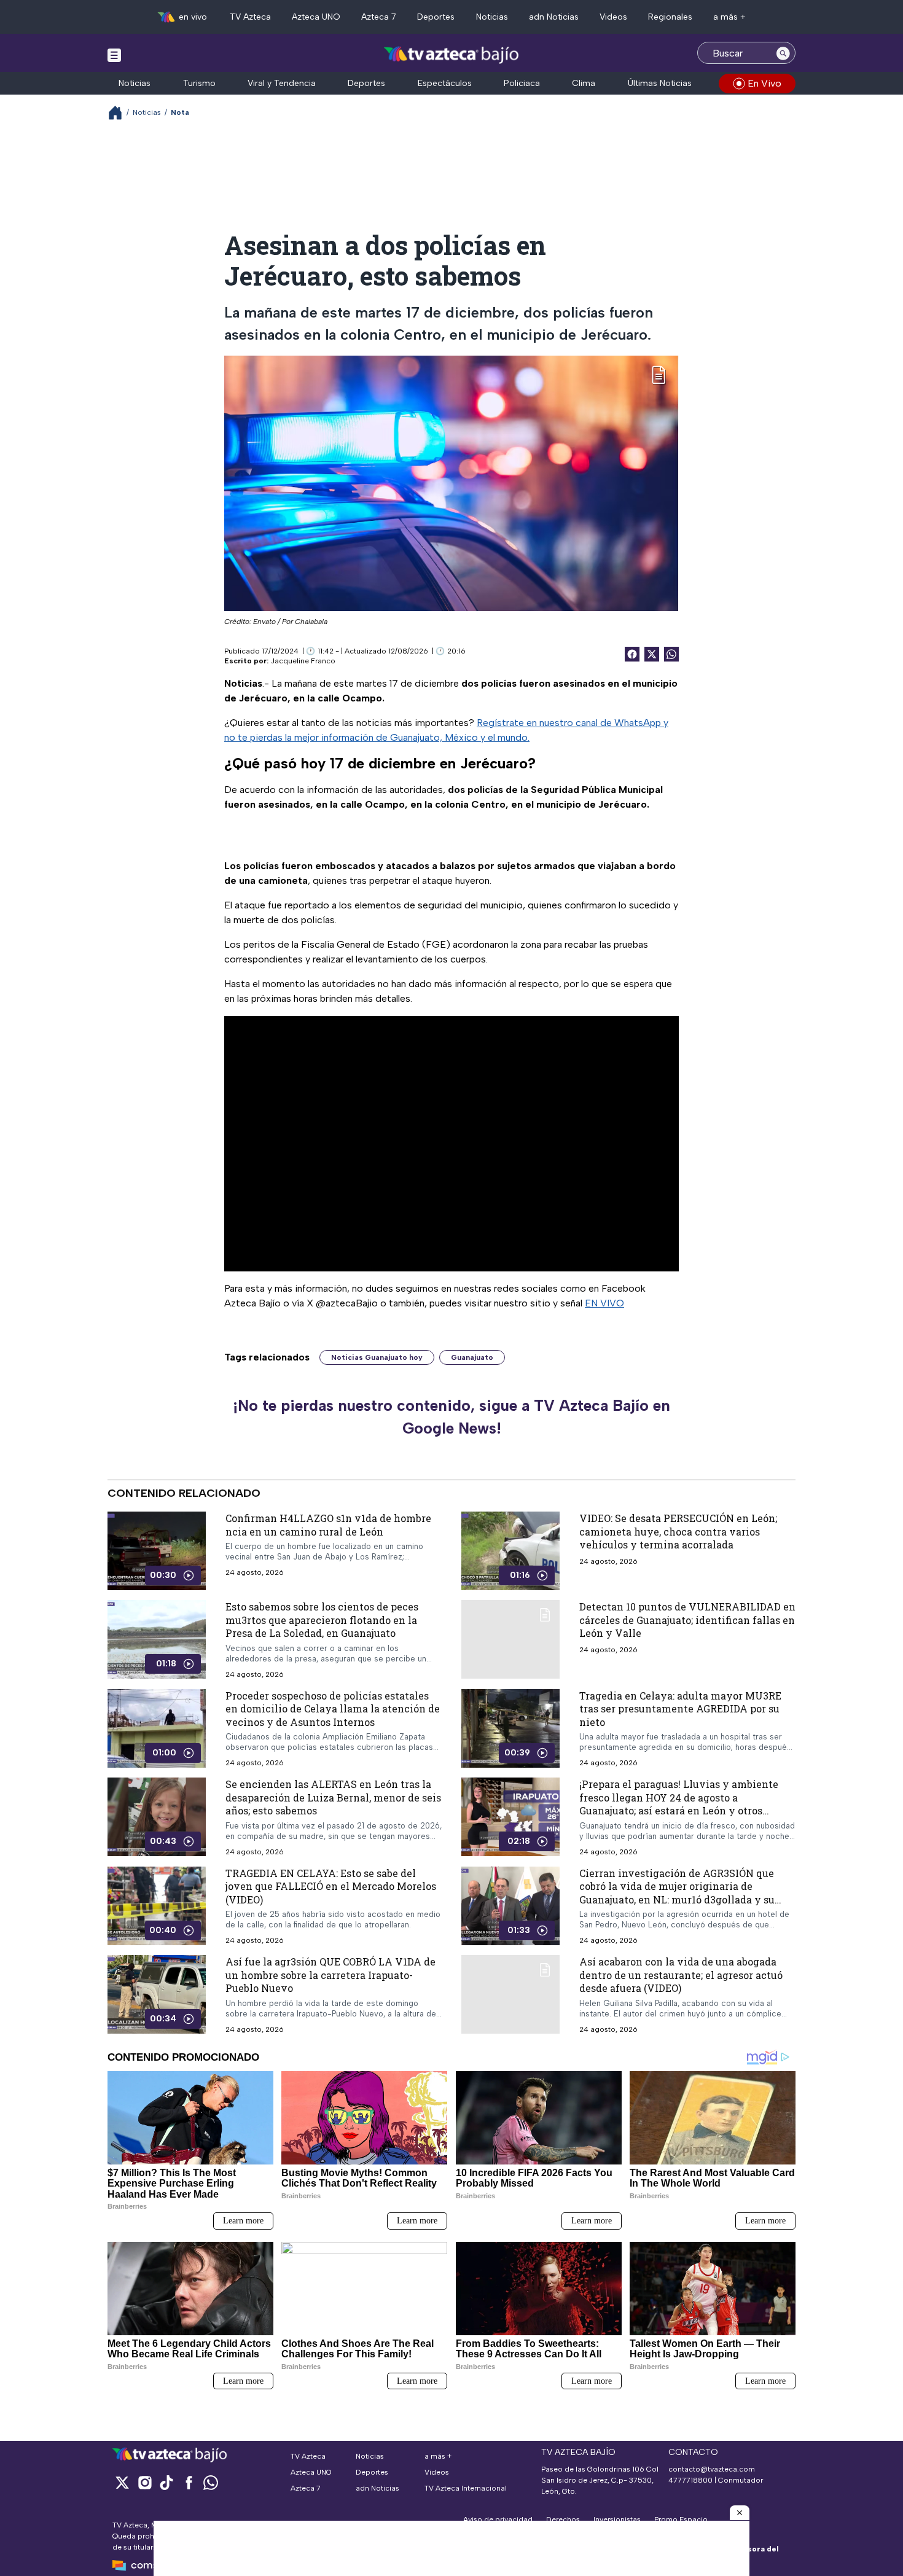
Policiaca (522, 83)
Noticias (492, 17)
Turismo (199, 83)
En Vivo (764, 83)
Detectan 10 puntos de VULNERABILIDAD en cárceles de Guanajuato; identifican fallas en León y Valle (687, 1620)
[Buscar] (783, 53)
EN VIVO (604, 1303)
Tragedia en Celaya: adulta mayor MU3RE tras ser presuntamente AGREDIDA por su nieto (680, 1708)
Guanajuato (472, 1357)
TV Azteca (250, 17)
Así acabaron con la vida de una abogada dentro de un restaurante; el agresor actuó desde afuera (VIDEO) (681, 1975)
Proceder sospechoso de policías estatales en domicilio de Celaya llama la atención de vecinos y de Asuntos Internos (333, 1708)
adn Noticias (554, 17)
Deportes (436, 17)
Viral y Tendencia (282, 83)
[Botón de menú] (114, 55)
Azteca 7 (379, 17)
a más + (729, 17)
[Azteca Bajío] (452, 54)
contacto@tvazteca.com (712, 2469)
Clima (584, 83)
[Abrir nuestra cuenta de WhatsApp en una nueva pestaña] (211, 2482)
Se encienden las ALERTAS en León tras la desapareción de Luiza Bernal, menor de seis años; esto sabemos (333, 1797)
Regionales (670, 17)
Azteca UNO (316, 17)
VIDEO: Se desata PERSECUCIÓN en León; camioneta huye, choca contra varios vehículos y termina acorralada (678, 1531)
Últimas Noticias (660, 83)
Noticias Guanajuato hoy (377, 1357)
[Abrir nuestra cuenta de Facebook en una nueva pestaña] (189, 2482)
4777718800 (690, 2480)
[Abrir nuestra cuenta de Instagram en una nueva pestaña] (144, 2482)
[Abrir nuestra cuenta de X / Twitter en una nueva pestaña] (122, 2482)
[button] (740, 2513)
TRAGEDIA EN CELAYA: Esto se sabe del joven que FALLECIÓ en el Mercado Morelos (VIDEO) (331, 1886)
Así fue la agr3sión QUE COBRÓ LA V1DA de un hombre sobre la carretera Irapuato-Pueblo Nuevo (330, 1975)
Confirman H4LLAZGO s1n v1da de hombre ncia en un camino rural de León (328, 1525)
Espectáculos (445, 83)
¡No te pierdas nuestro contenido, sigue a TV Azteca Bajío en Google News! (451, 1417)
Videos (613, 17)
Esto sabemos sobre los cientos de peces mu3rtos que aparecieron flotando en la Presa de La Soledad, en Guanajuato (322, 1620)
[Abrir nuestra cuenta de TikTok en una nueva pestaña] (166, 2482)
